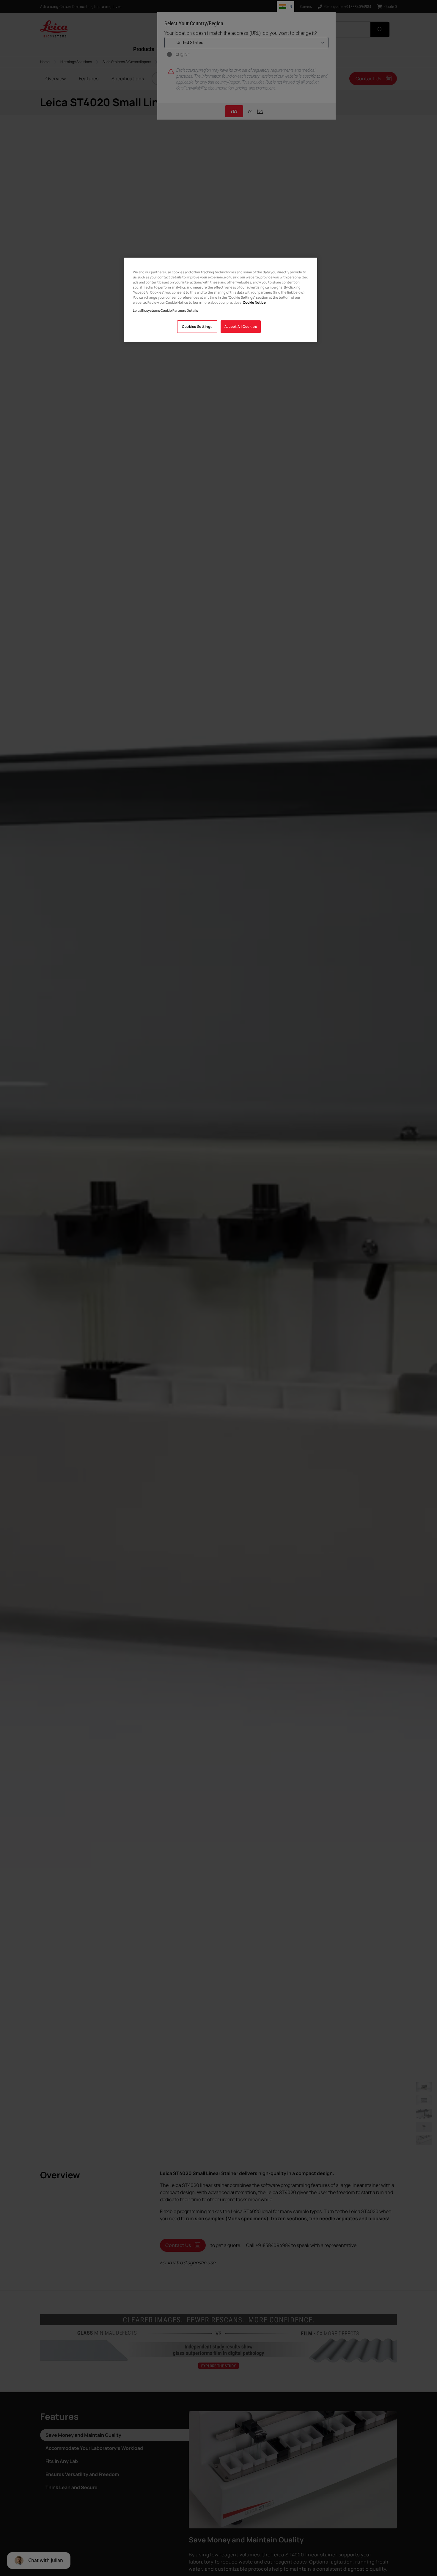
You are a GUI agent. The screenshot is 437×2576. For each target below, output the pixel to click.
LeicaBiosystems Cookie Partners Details (165, 310)
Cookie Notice (254, 302)
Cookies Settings (197, 327)
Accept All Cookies (241, 327)
